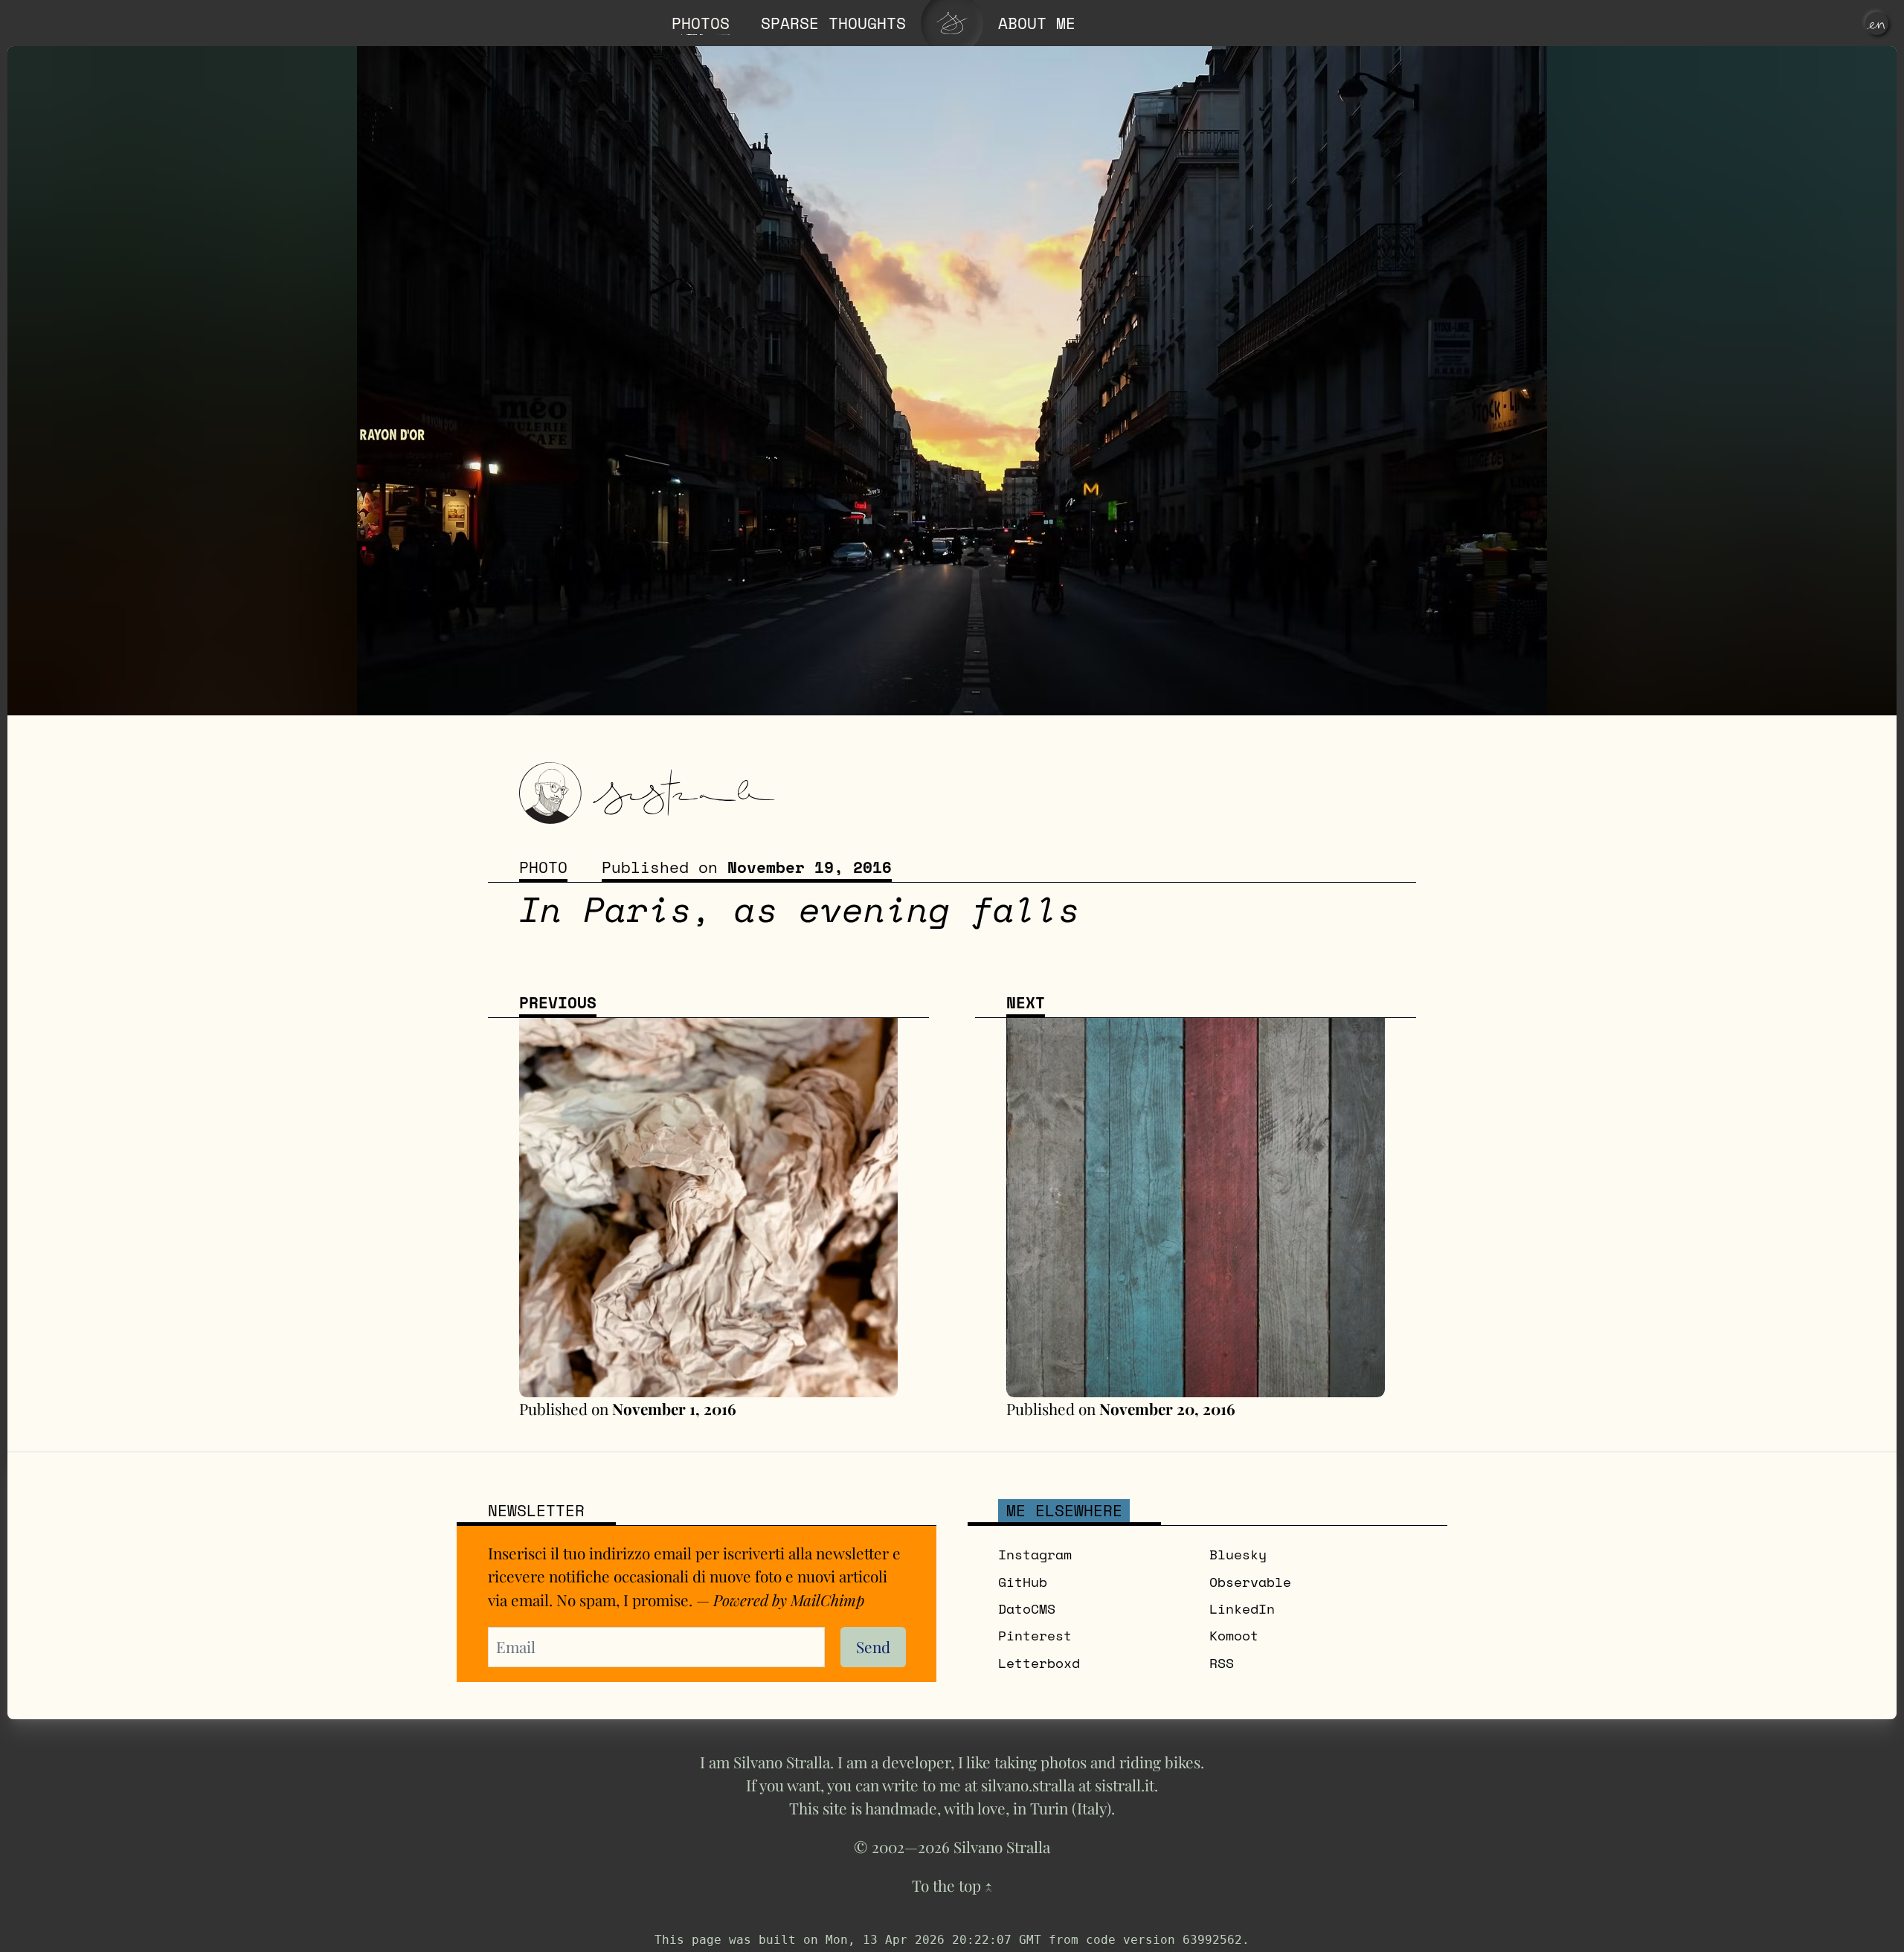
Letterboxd (1039, 1663)
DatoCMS (1027, 1609)
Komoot (1234, 1636)
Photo (543, 867)
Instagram (1035, 1555)
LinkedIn (1242, 1609)
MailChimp (827, 1600)
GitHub (1023, 1582)
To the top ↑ (952, 1885)
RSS (1222, 1663)
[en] (1877, 23)
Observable (1250, 1582)
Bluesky (1238, 1555)
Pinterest (1035, 1636)
